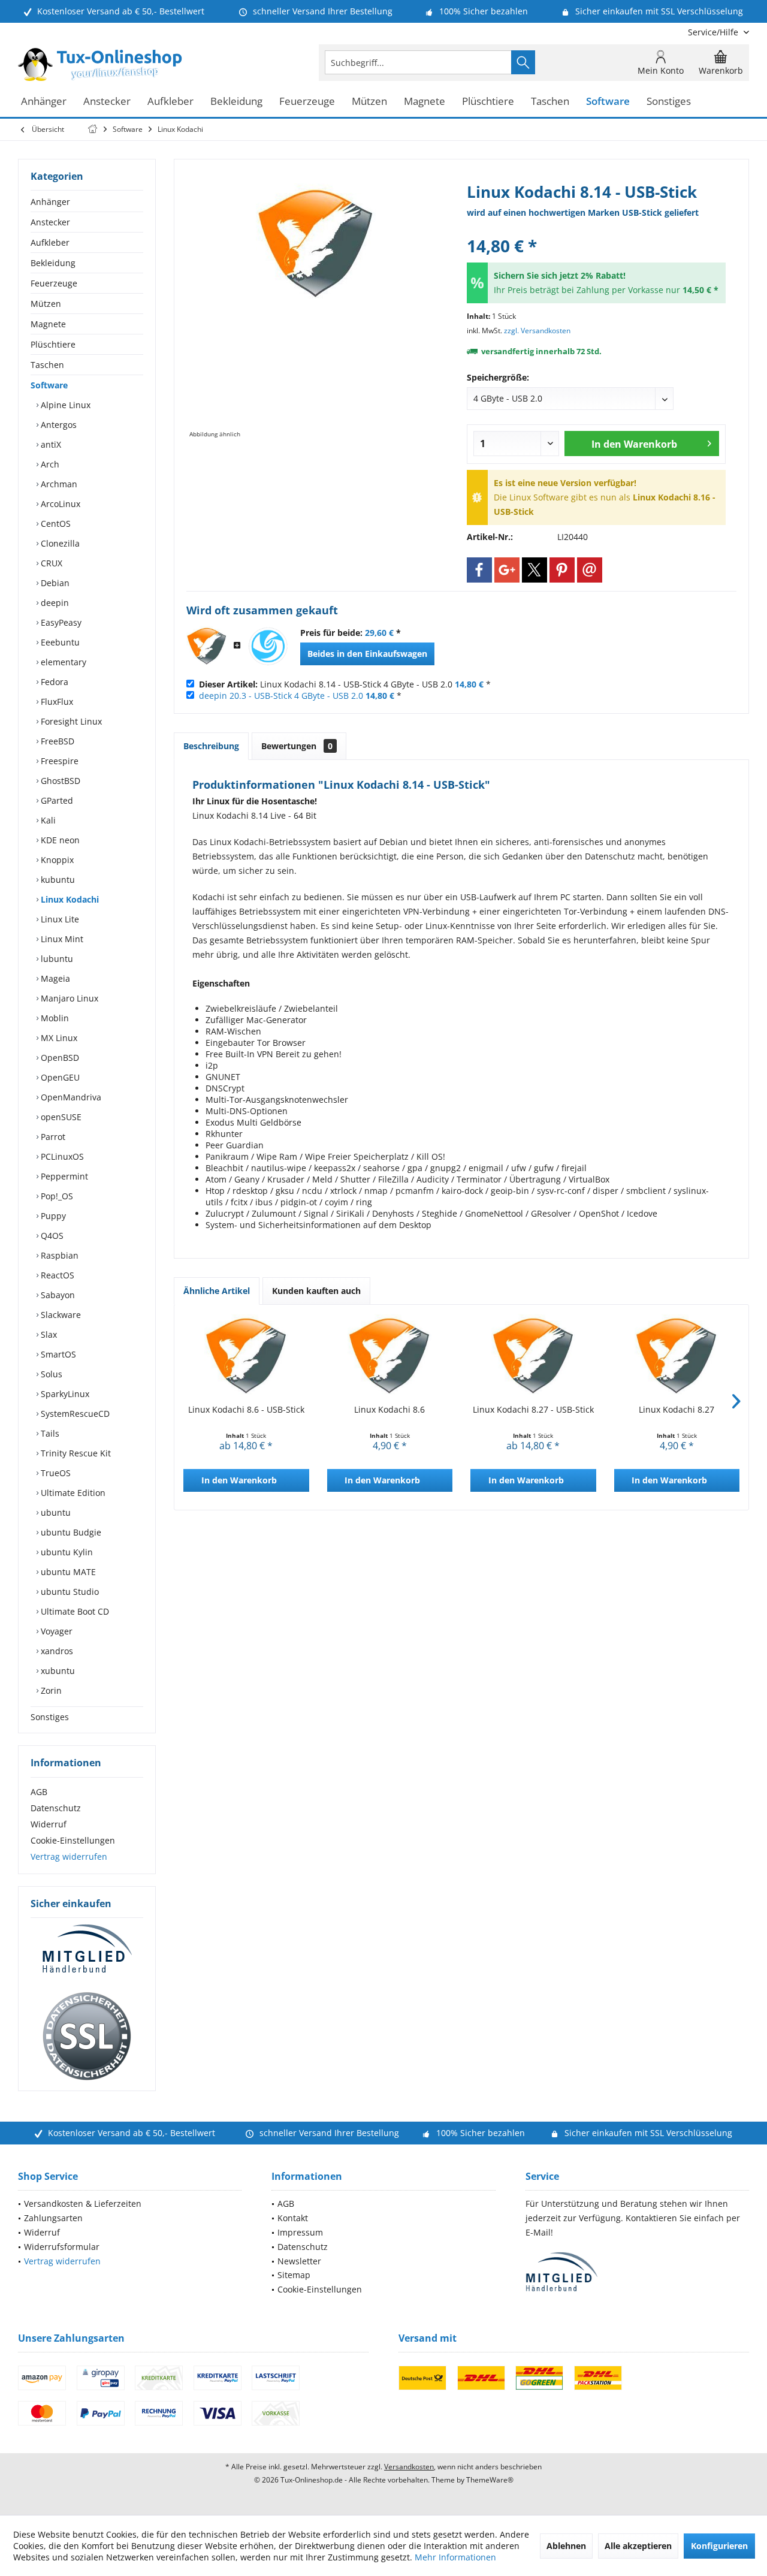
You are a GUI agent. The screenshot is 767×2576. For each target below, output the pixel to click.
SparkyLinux (64, 1394)
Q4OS (51, 1236)
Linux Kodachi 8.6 (389, 1409)
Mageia (54, 978)
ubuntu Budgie (70, 1532)
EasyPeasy (60, 622)
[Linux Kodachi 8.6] (390, 1356)
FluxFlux (56, 702)
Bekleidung (53, 263)
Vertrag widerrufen (69, 1856)
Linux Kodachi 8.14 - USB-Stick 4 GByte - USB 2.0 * (345, 684)
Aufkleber (50, 242)
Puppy (52, 1216)
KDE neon (59, 840)
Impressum (300, 2232)
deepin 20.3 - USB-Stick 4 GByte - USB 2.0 (281, 696)
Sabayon (57, 1295)
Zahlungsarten (53, 2218)
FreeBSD (56, 741)
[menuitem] (714, 32)
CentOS (55, 524)
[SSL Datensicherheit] (87, 2037)
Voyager (55, 1631)
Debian (54, 583)
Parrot (52, 1137)
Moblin (54, 1018)
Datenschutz (56, 1808)
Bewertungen (297, 746)
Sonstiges (50, 1717)
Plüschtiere (53, 344)
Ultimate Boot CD (74, 1611)
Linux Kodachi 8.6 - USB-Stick (246, 1409)
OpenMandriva (70, 1097)
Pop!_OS (56, 1196)
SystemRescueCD (74, 1414)
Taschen (47, 365)
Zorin (50, 1690)
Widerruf (49, 1824)
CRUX (50, 563)
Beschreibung (211, 746)
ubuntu (55, 1512)
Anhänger (50, 202)
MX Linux (58, 1038)
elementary (62, 662)
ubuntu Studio (69, 1592)
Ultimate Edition (72, 1493)
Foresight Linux (70, 721)
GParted (56, 800)
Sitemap (294, 2275)
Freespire (58, 761)
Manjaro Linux (68, 998)
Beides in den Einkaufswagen (367, 654)
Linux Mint (61, 939)
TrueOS (55, 1473)
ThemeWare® (490, 2480)
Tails (49, 1433)
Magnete (48, 324)
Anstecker (50, 222)
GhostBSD (59, 781)
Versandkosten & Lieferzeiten (83, 2204)
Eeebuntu (59, 642)
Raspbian (58, 1255)
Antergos (58, 425)
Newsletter (299, 2261)
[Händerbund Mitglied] (87, 1949)
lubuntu (56, 959)
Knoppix (56, 860)
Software (49, 385)
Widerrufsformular (62, 2247)
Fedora (53, 682)
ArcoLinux (59, 504)
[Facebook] (479, 570)
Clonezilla (59, 543)
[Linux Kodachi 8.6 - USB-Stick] (246, 1356)
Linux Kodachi (69, 899)
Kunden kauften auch (316, 1291)
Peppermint (63, 1176)
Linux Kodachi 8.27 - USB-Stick (533, 1409)
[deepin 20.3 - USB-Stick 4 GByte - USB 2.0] (268, 646)
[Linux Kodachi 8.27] (677, 1356)
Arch (49, 464)
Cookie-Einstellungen (73, 1840)
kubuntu (57, 880)
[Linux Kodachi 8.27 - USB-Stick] (533, 1356)
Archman (58, 484)
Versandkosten (409, 2467)
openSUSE (60, 1117)
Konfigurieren (719, 2546)
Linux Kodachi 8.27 (677, 1409)
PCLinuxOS (61, 1156)
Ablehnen (566, 2546)
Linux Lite (59, 919)
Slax (48, 1334)
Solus (50, 1374)
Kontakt (293, 2218)
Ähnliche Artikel (217, 1291)
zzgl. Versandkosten (537, 331)
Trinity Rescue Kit (75, 1453)
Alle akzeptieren (638, 2546)
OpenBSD (59, 1058)
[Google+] (507, 570)
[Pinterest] (562, 570)
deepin (54, 603)
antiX (50, 444)
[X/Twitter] (535, 570)
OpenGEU (59, 1077)
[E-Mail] (590, 570)
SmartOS (57, 1354)
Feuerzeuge (54, 283)
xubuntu (57, 1671)
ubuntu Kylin (66, 1552)
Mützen (46, 304)
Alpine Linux (64, 405)
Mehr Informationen (455, 2557)
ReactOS (56, 1275)
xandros (56, 1651)
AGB (39, 1792)
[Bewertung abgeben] (596, 230)
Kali (47, 820)
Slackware (60, 1315)
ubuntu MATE (67, 1572)
